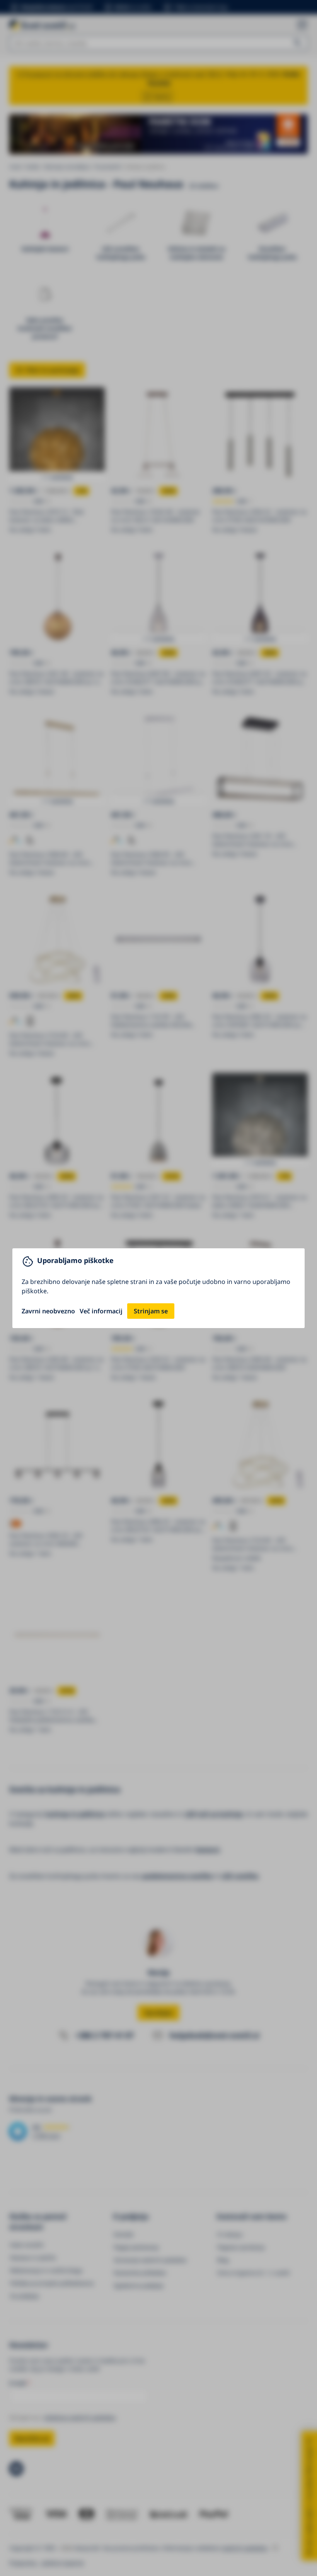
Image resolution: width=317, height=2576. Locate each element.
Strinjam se (151, 1311)
